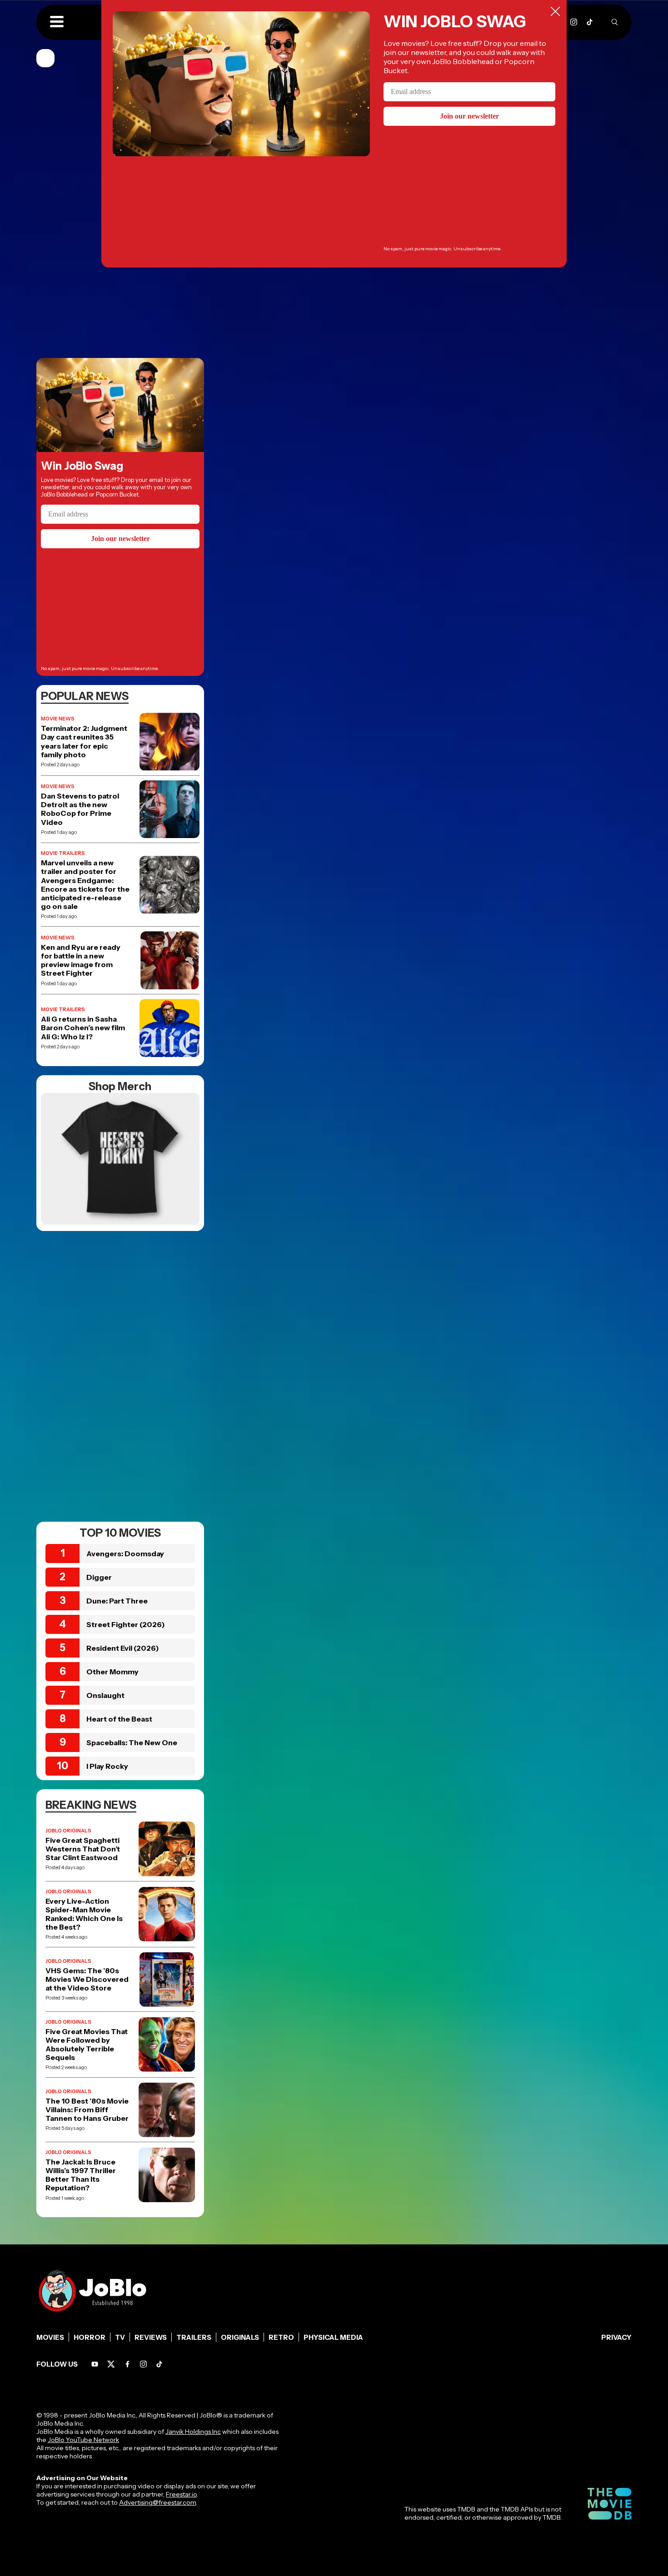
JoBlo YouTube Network (83, 2440)
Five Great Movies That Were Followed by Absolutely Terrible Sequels (87, 2045)
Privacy (616, 2337)
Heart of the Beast (119, 1719)
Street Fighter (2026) (126, 1624)
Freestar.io (181, 2494)
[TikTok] (590, 22)
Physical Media (333, 2337)
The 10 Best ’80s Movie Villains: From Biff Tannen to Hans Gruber (87, 2110)
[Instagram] (574, 22)
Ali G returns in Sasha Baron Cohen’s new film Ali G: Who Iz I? (83, 1028)
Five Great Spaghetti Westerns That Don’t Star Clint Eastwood (83, 1849)
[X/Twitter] (111, 2364)
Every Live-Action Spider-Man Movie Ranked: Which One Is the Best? (84, 1914)
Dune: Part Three (117, 1601)
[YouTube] (95, 2364)
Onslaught (105, 1695)
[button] (57, 22)
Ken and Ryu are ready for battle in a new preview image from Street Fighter (81, 960)
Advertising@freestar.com (157, 2502)
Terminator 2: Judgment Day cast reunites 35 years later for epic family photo (84, 742)
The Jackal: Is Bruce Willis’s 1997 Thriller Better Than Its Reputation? (81, 2175)
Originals (240, 2337)
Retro (281, 2337)
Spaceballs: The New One (132, 1742)
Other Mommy (112, 1672)
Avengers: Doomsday (125, 1554)
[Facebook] (127, 2364)
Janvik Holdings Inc (193, 2432)
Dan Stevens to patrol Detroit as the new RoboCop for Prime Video (80, 809)
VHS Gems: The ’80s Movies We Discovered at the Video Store (87, 1979)
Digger (99, 1577)
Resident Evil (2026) (123, 1648)
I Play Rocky (107, 1766)
